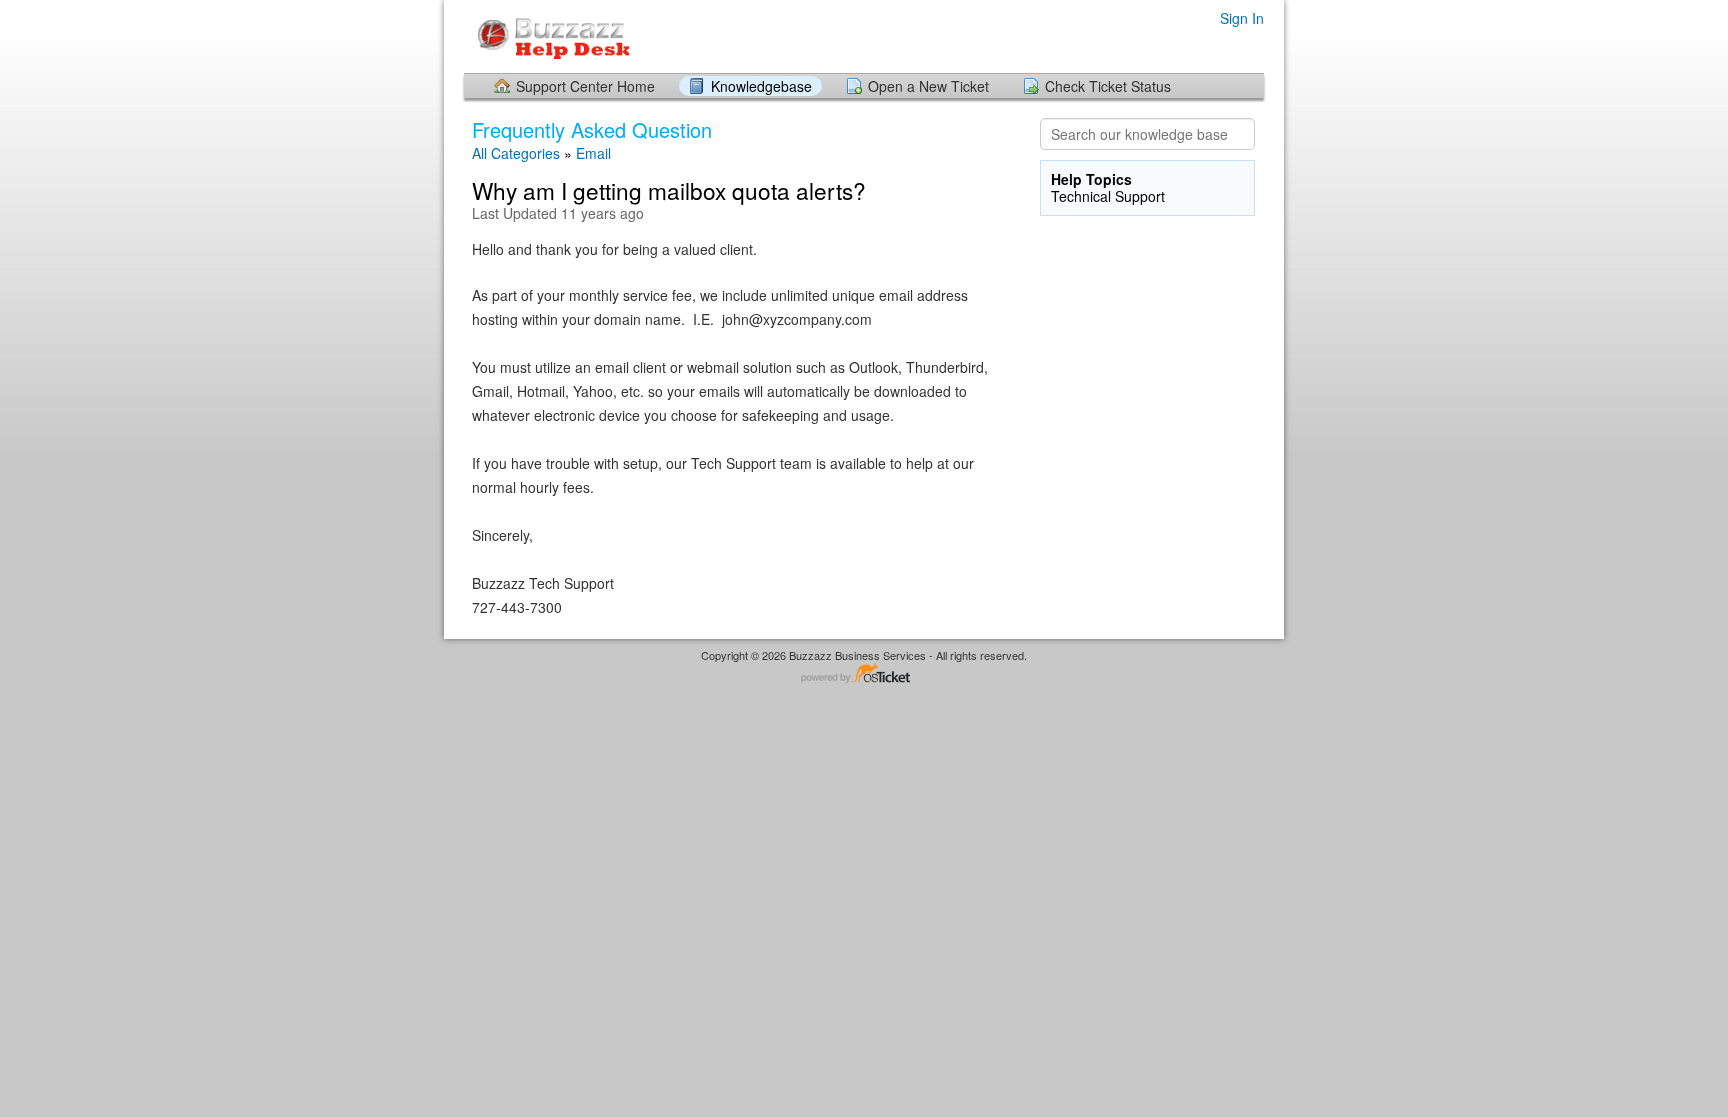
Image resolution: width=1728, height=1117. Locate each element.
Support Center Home (585, 86)
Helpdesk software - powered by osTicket (864, 674)
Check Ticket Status (1108, 86)
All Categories (516, 153)
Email (593, 153)
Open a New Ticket (928, 86)
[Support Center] (547, 35)
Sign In (1242, 18)
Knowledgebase (761, 86)
